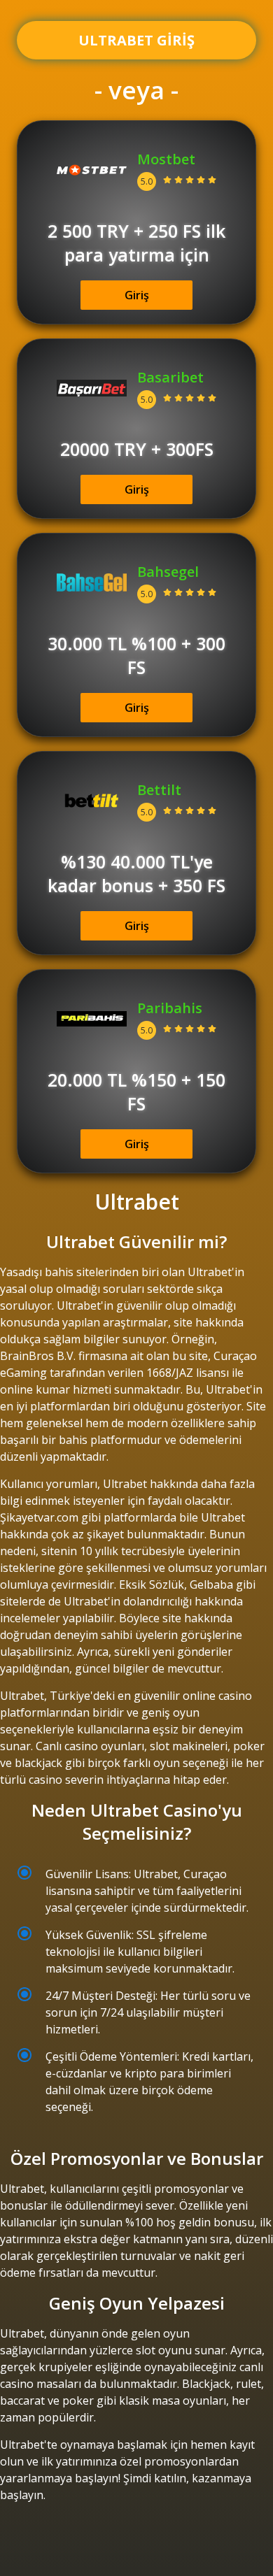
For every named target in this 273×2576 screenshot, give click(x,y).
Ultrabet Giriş (136, 40)
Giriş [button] (137, 295)
